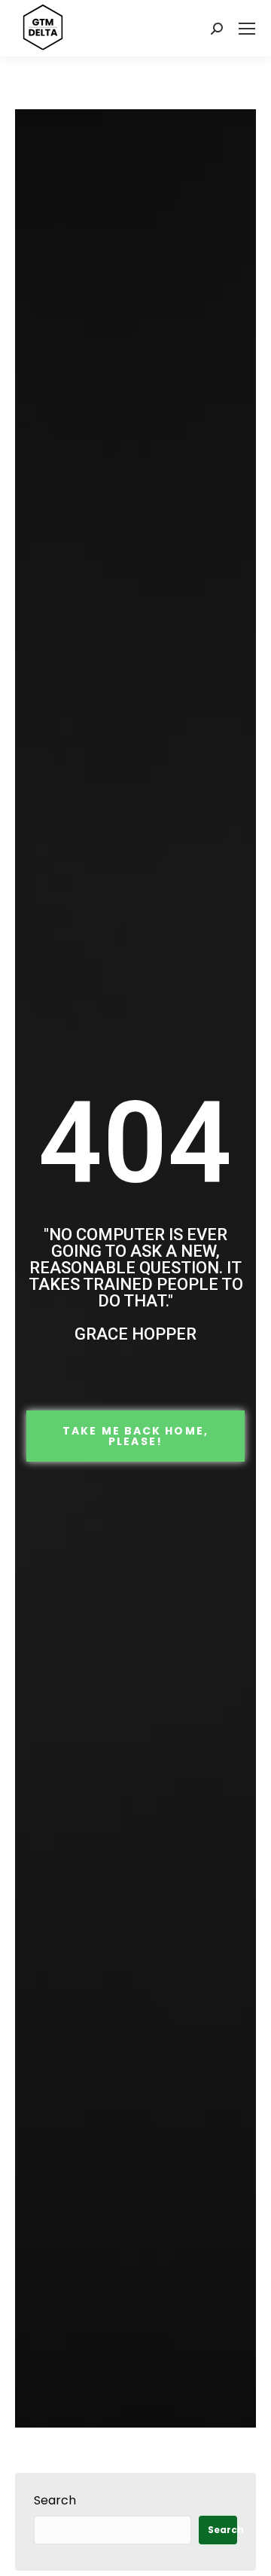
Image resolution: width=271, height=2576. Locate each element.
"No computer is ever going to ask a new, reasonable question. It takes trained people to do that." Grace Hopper (136, 1284)
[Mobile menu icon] (247, 29)
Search (55, 2500)
